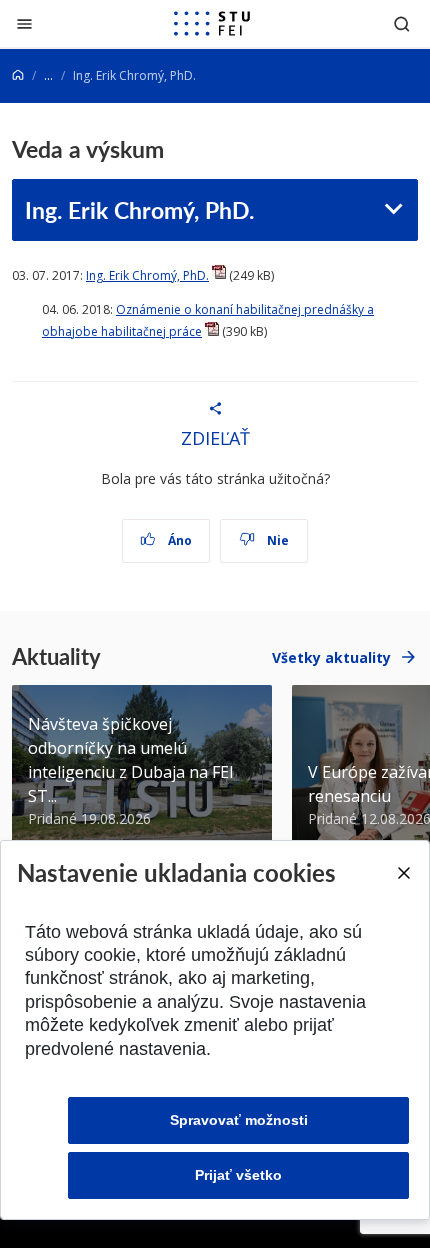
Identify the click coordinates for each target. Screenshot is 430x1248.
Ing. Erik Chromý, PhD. (139, 209)
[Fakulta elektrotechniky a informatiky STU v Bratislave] (212, 24)
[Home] (18, 75)
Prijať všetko (238, 1175)
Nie (276, 540)
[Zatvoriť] (24, 23)
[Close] (403, 873)
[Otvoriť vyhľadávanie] (402, 23)
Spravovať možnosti (239, 1120)
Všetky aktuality (331, 657)
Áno (178, 540)
